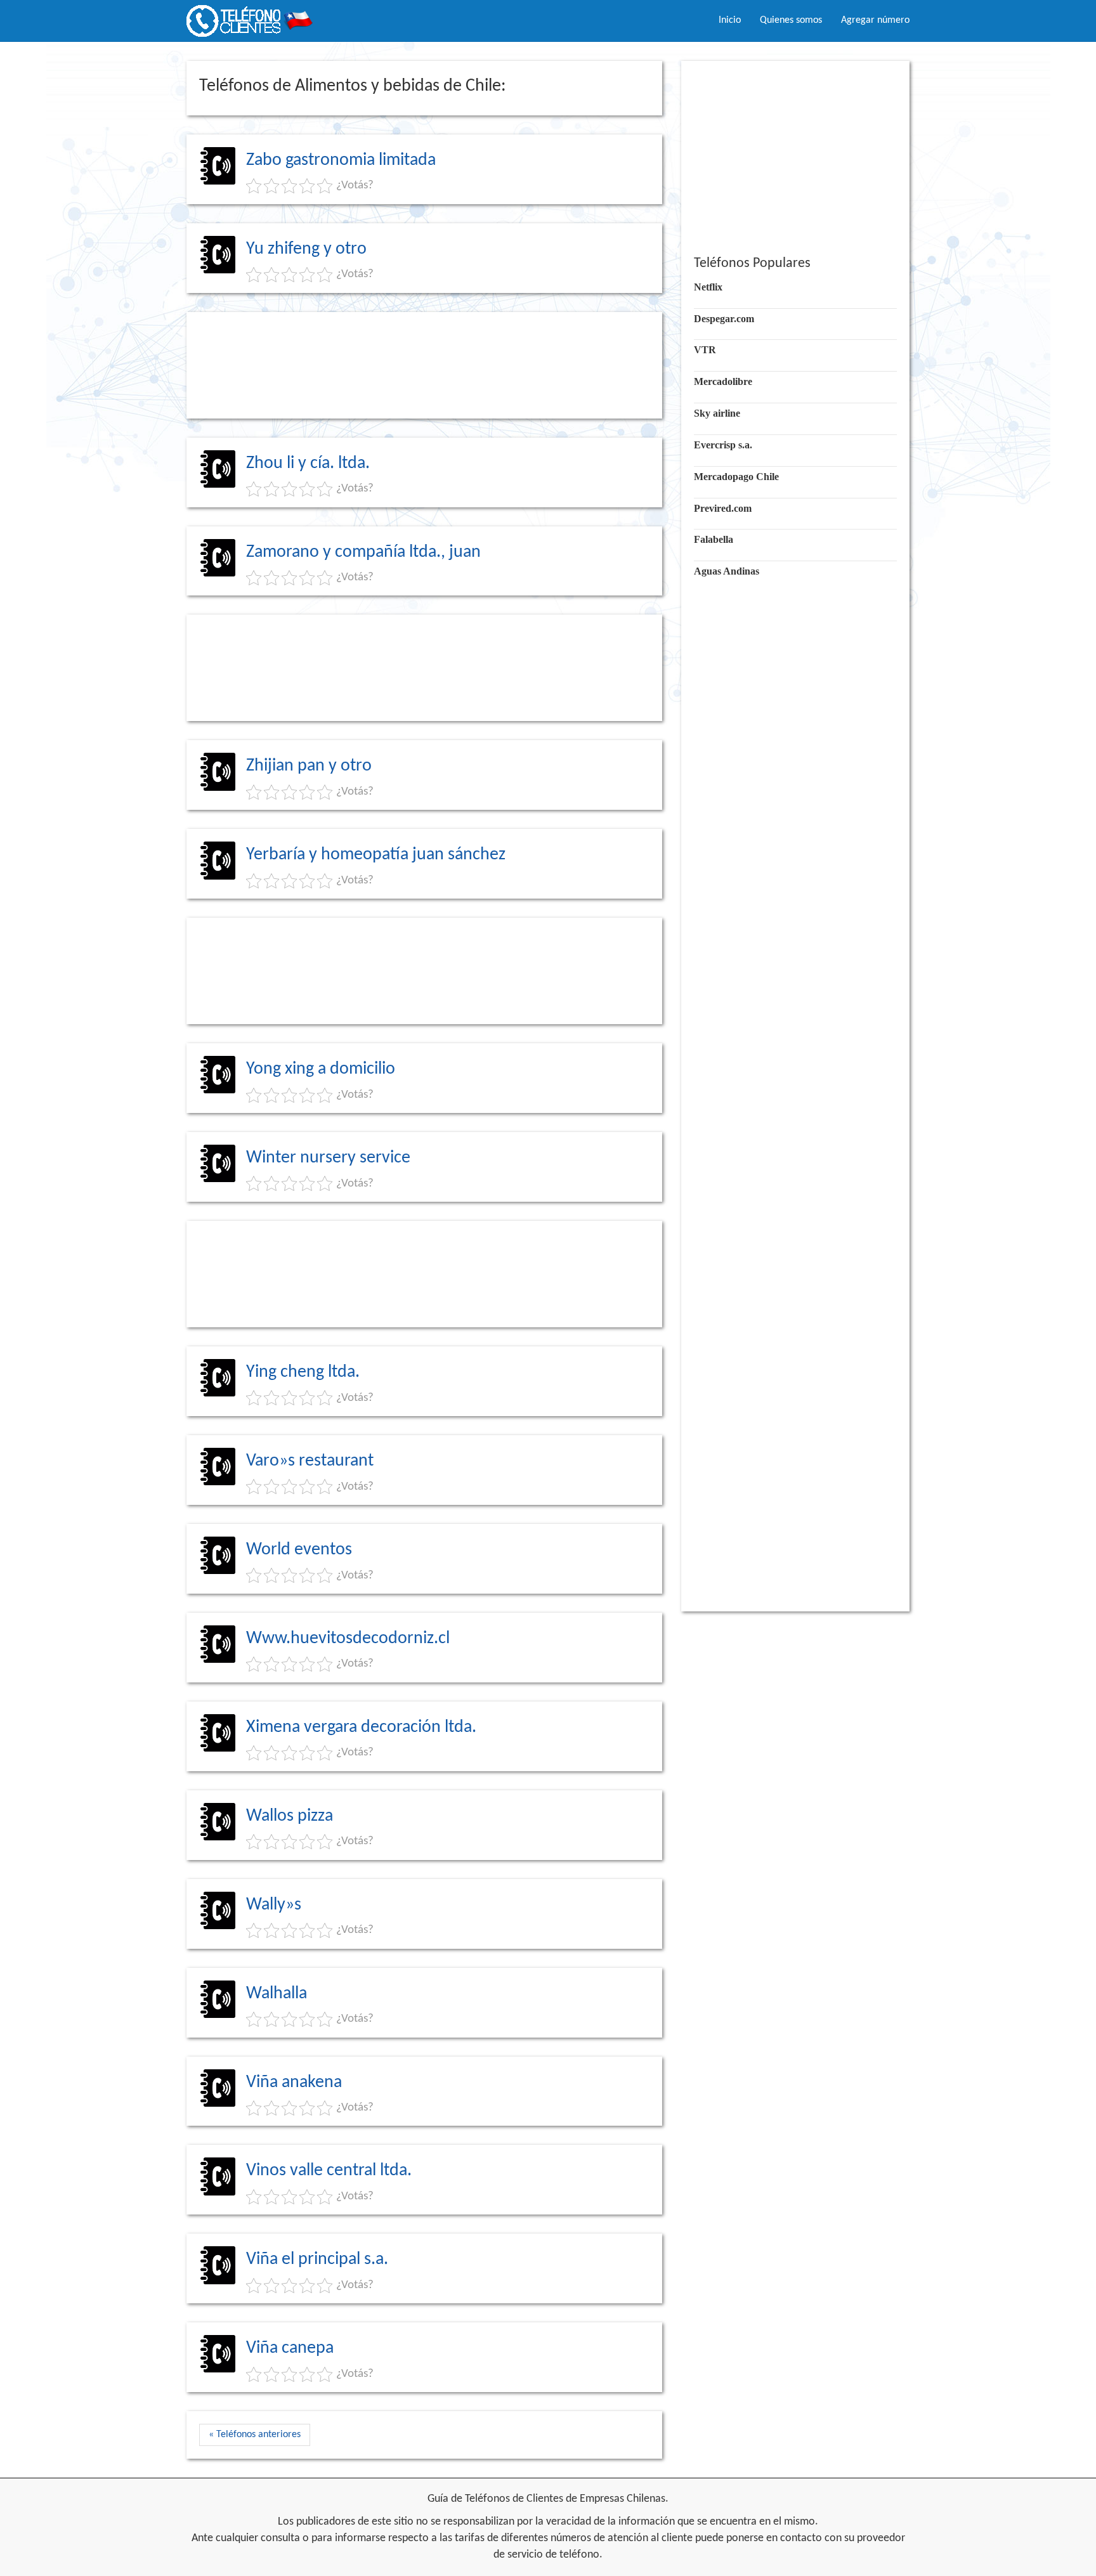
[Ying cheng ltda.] (218, 1378)
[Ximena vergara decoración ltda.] (218, 1733)
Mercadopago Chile (736, 477)
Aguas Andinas (727, 571)
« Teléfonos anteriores (255, 2435)
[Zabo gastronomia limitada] (218, 166)
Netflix (708, 287)
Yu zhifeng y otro (306, 249)
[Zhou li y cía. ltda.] (218, 469)
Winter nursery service (328, 1158)
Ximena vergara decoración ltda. (361, 1727)
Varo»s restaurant (310, 1461)
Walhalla (277, 1994)
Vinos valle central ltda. (329, 2171)
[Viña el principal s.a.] (218, 2265)
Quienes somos (791, 20)
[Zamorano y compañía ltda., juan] (218, 557)
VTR (705, 350)
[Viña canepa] (218, 2354)
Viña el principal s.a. (317, 2260)
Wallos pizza (290, 1816)
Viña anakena (294, 2083)
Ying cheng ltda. (303, 1372)
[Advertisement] (424, 365)
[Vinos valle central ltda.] (218, 2176)
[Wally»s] (218, 1910)
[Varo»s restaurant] (218, 1467)
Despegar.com (724, 319)
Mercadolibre (723, 381)
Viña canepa (290, 2348)
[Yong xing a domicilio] (218, 1075)
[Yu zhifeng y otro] (218, 254)
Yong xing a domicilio (321, 1069)
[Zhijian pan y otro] (218, 772)
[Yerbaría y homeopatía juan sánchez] (218, 861)
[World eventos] (218, 1555)
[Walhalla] (218, 1999)
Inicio (730, 20)
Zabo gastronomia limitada (341, 160)
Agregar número (875, 20)
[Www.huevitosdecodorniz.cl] (218, 1644)
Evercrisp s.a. (723, 445)
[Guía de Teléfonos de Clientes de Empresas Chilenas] (250, 16)
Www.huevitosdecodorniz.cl (348, 1639)
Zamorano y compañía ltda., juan (363, 552)
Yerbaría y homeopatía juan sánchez (376, 855)
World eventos (299, 1550)
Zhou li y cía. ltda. (308, 464)
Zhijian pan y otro (309, 766)
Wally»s (274, 1905)
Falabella (714, 539)
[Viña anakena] (218, 2088)
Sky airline (717, 413)
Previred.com (723, 508)
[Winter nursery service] (218, 1164)
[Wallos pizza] (218, 1821)
